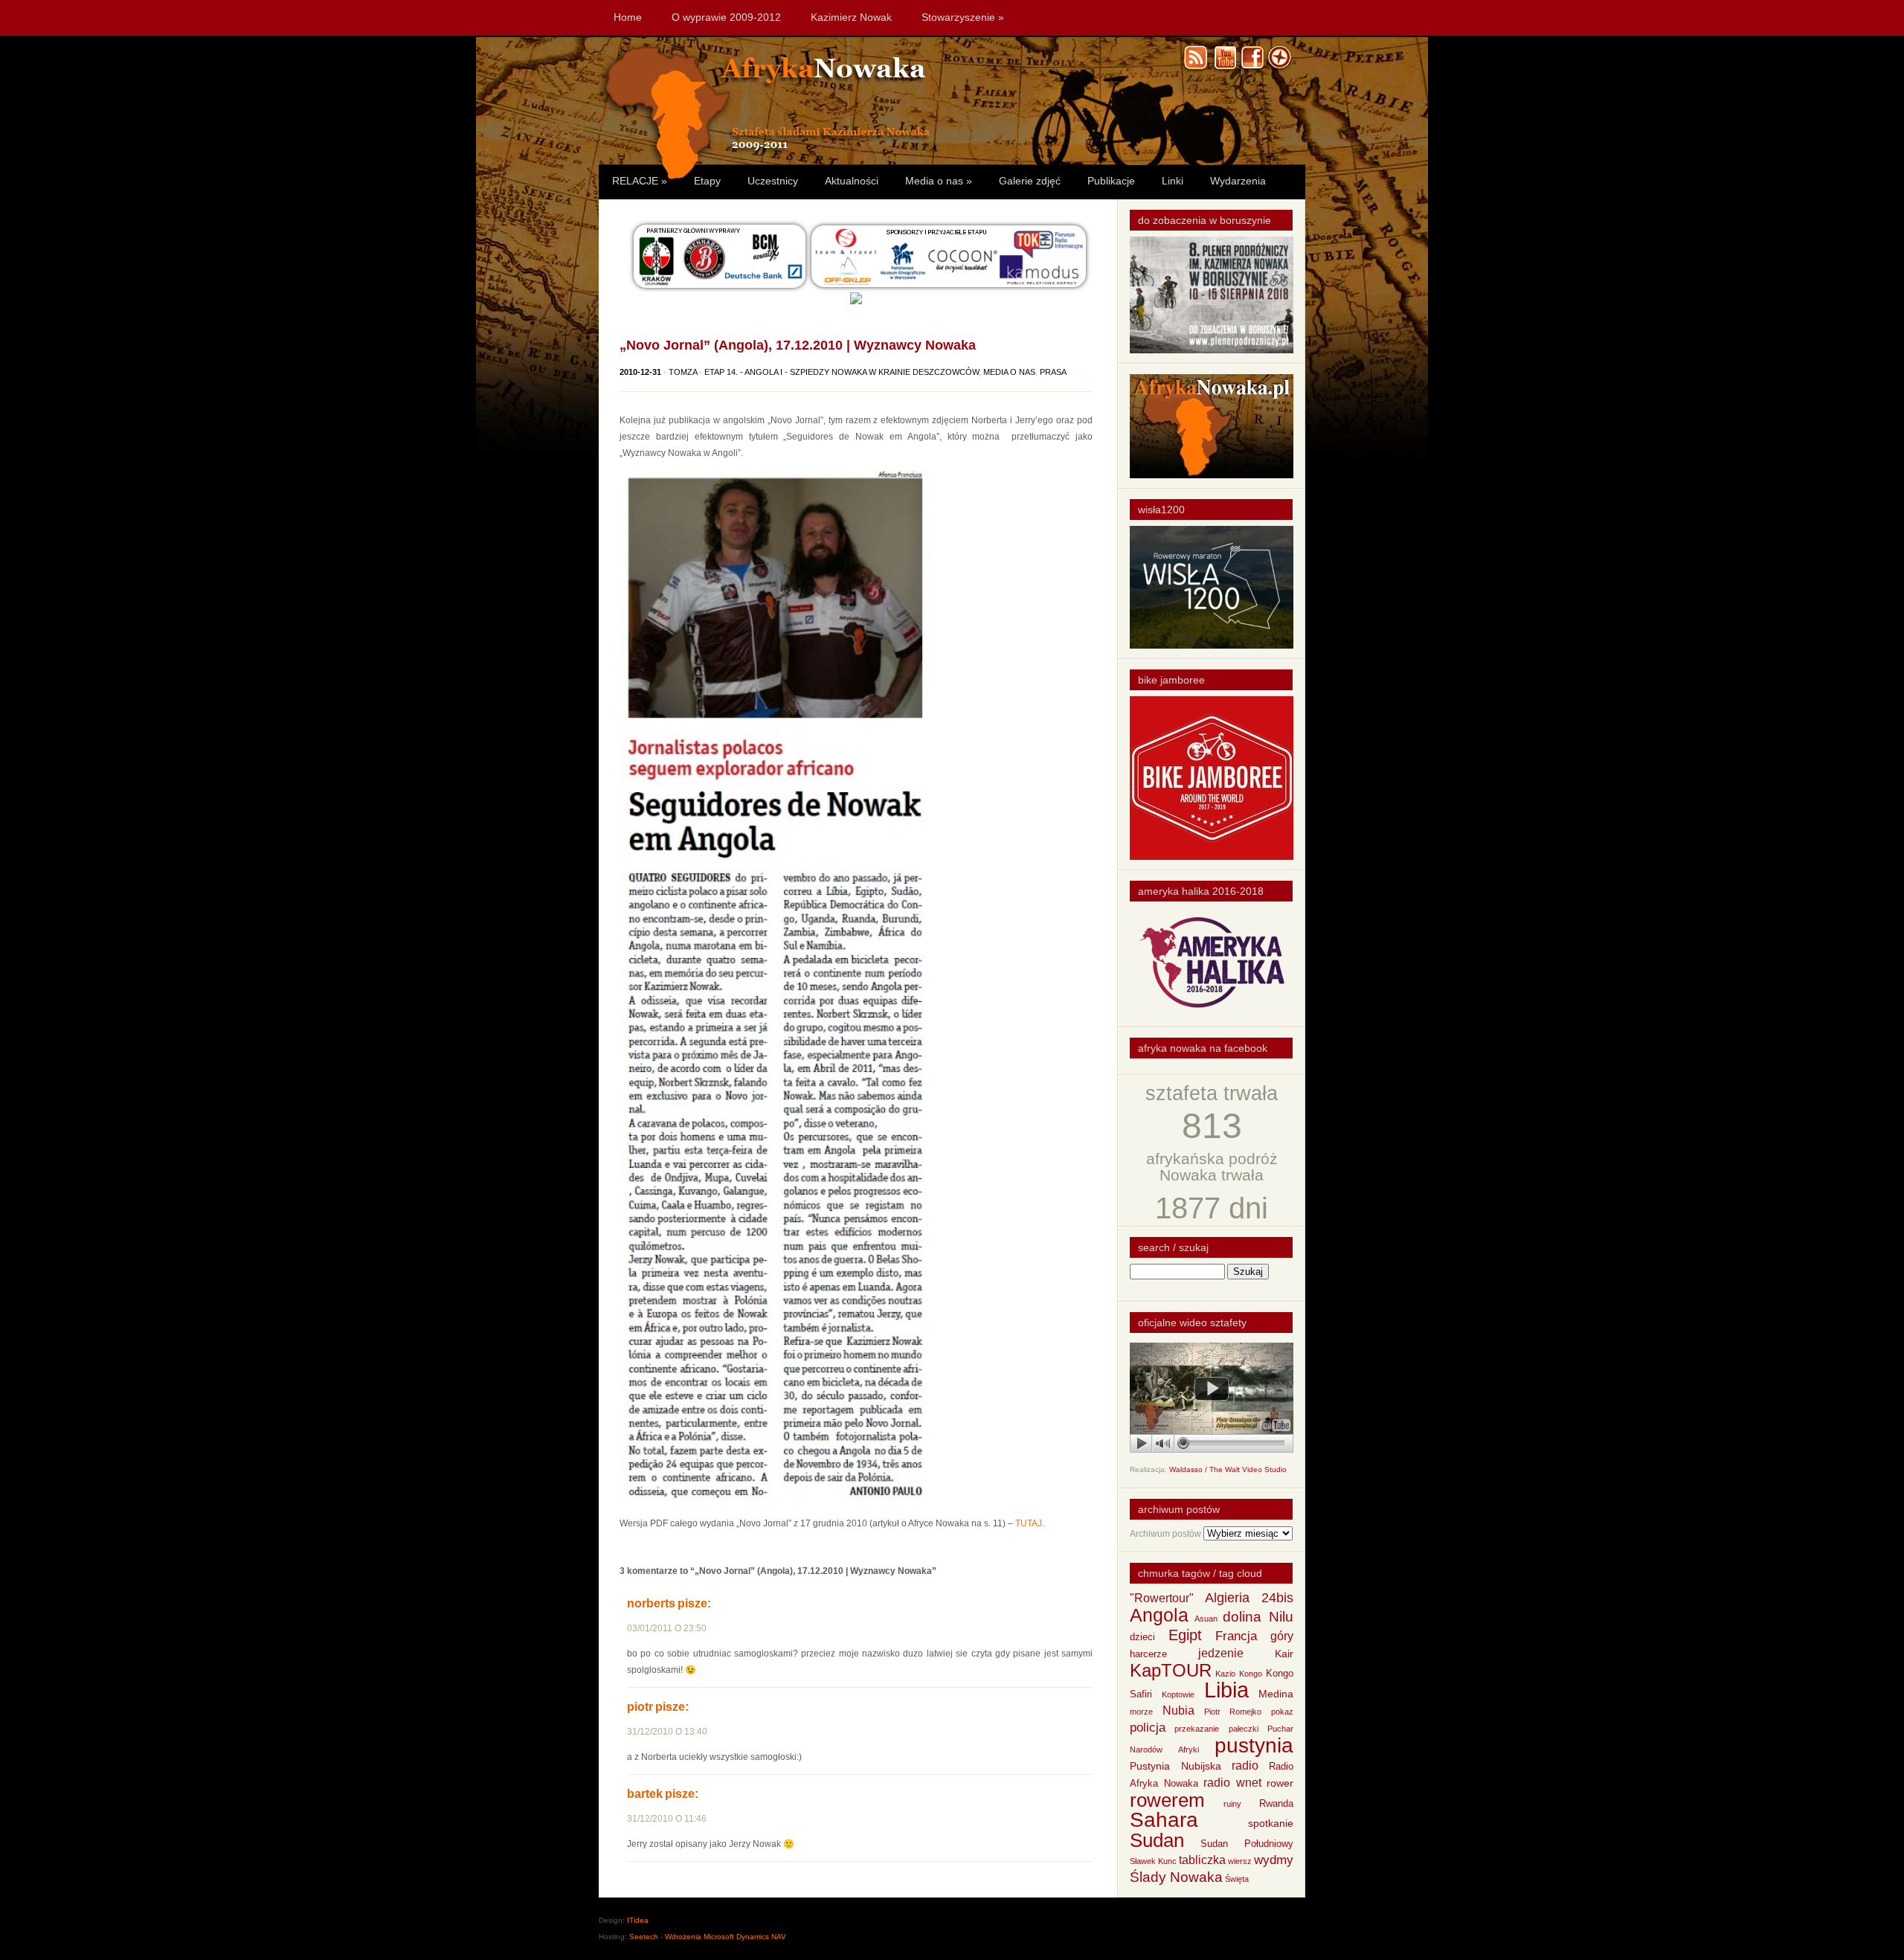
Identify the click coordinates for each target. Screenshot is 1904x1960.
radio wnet (1232, 1783)
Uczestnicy (773, 181)
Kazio (1225, 1674)
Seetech (644, 1937)
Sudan (1157, 1840)
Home (628, 17)
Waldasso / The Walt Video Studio (1228, 1469)
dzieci (1142, 1637)
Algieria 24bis (1249, 1598)
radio (1245, 1765)
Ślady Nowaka (1176, 1877)
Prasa (1053, 372)
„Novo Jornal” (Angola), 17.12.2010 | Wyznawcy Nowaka (798, 345)
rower (1280, 1783)
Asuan (1206, 1619)
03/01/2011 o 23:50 (667, 1628)
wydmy (1274, 1860)
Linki (1173, 181)
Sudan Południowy (1247, 1844)
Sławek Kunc (1153, 1861)
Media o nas (939, 181)
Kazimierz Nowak (851, 17)
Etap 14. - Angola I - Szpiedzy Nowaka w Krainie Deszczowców (842, 372)
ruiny (1232, 1804)
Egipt (1185, 1635)
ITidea (638, 1920)
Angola (1159, 1615)
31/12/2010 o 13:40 (667, 1732)
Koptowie (1178, 1694)
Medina (1276, 1694)
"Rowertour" (1162, 1598)
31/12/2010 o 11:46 (667, 1819)
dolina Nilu (1258, 1617)
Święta (1237, 1879)
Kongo (1251, 1674)
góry (1282, 1636)
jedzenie (1221, 1653)
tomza (683, 372)
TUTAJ (1029, 1523)
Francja (1236, 1636)
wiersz (1240, 1861)
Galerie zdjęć (1030, 181)
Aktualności (852, 181)
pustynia (1254, 1745)
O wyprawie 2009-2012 (726, 17)
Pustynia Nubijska (1175, 1766)
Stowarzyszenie (963, 17)
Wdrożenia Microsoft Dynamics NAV (726, 1937)
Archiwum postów (1165, 1534)
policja (1148, 1728)
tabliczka (1202, 1860)
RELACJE (640, 181)
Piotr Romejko (1233, 1712)
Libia (1226, 1690)
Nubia (1178, 1710)
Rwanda (1276, 1804)
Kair (1284, 1654)
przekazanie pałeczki (1216, 1729)
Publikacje (1111, 181)
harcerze (1148, 1654)
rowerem (1167, 1800)
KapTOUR (1171, 1670)
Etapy (707, 181)
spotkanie (1271, 1823)
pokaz (1282, 1712)
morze (1141, 1712)
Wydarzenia (1238, 181)
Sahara (1164, 1820)
